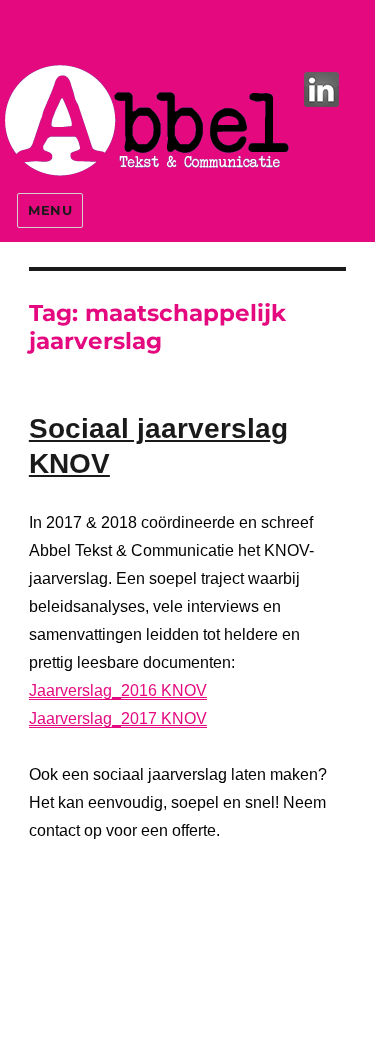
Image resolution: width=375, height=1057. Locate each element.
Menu (50, 210)
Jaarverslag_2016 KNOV (118, 690)
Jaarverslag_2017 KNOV (118, 718)
